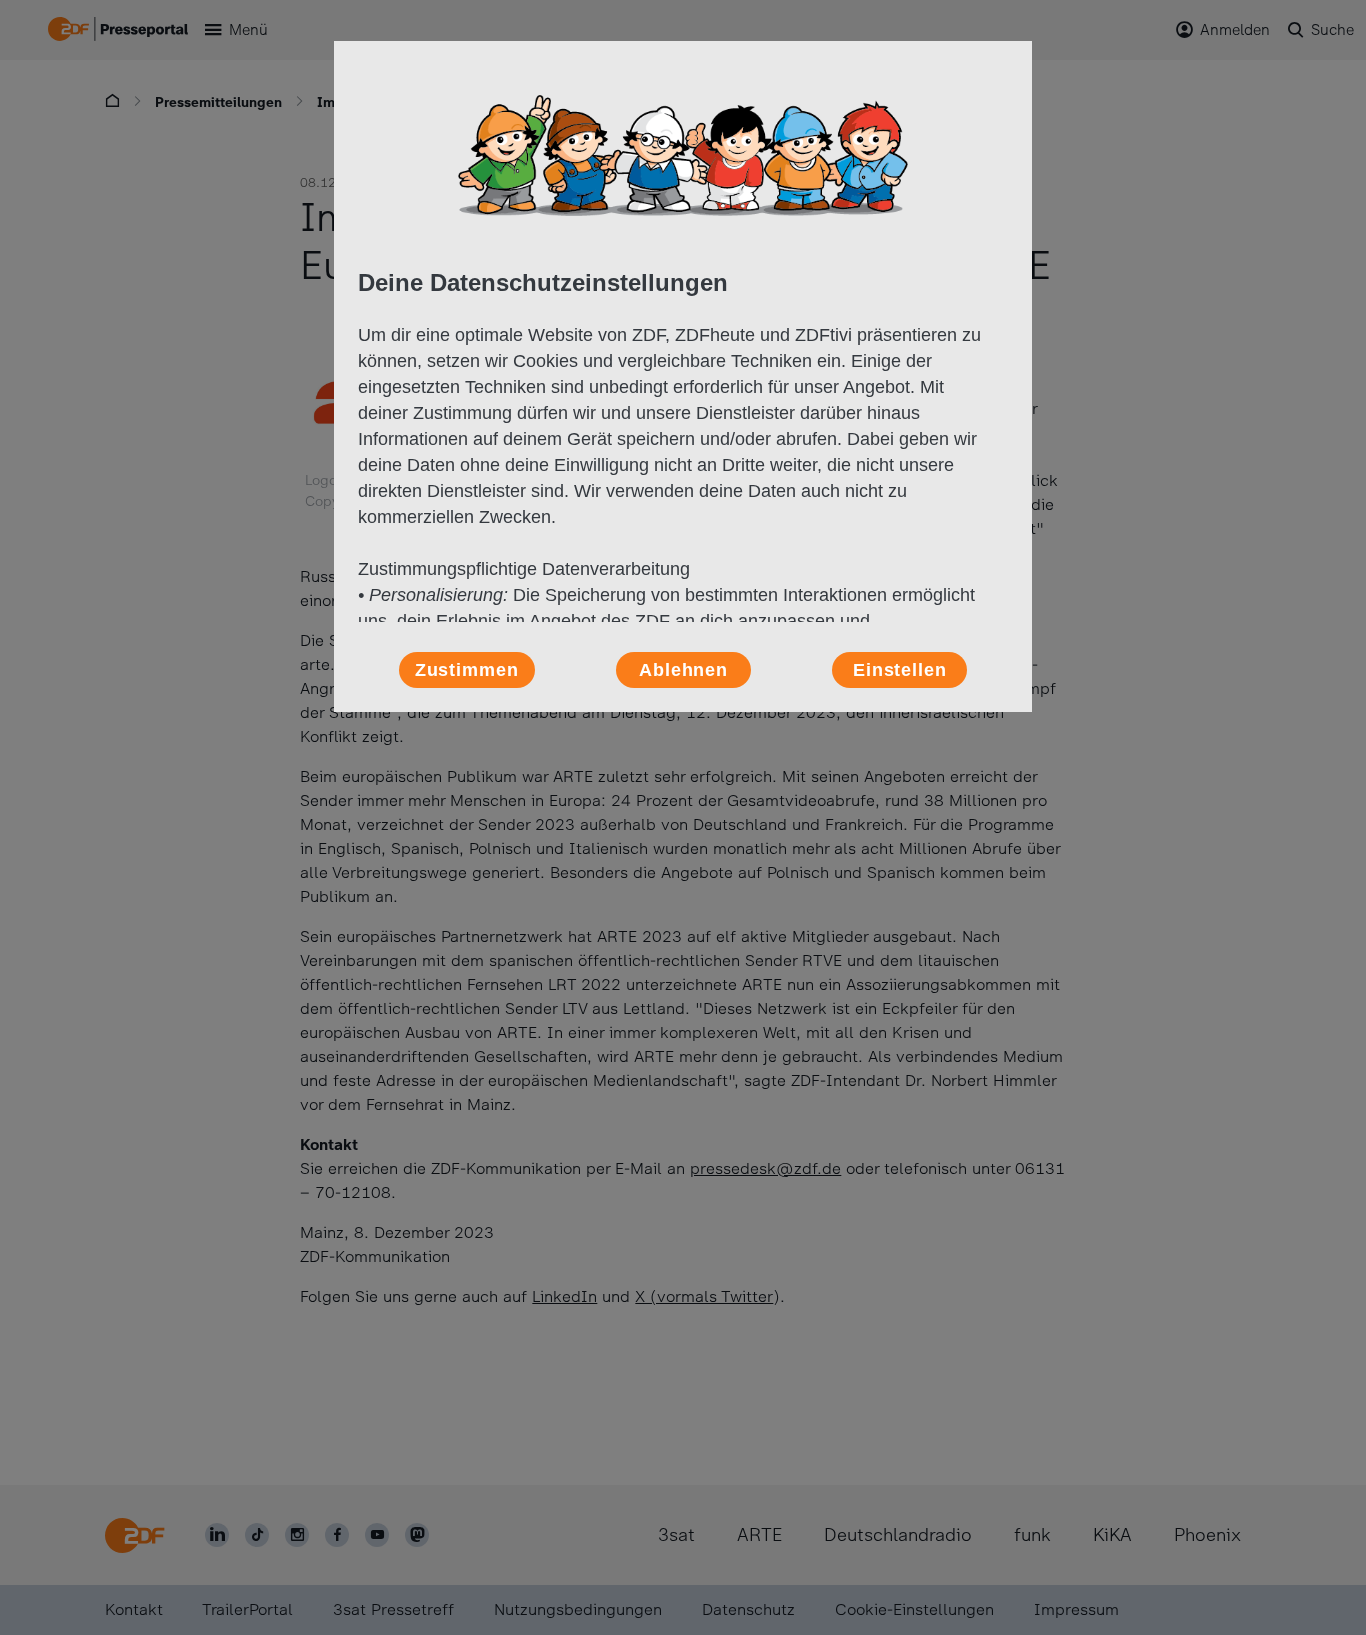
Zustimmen (467, 670)
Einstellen (900, 670)
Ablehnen (683, 670)
